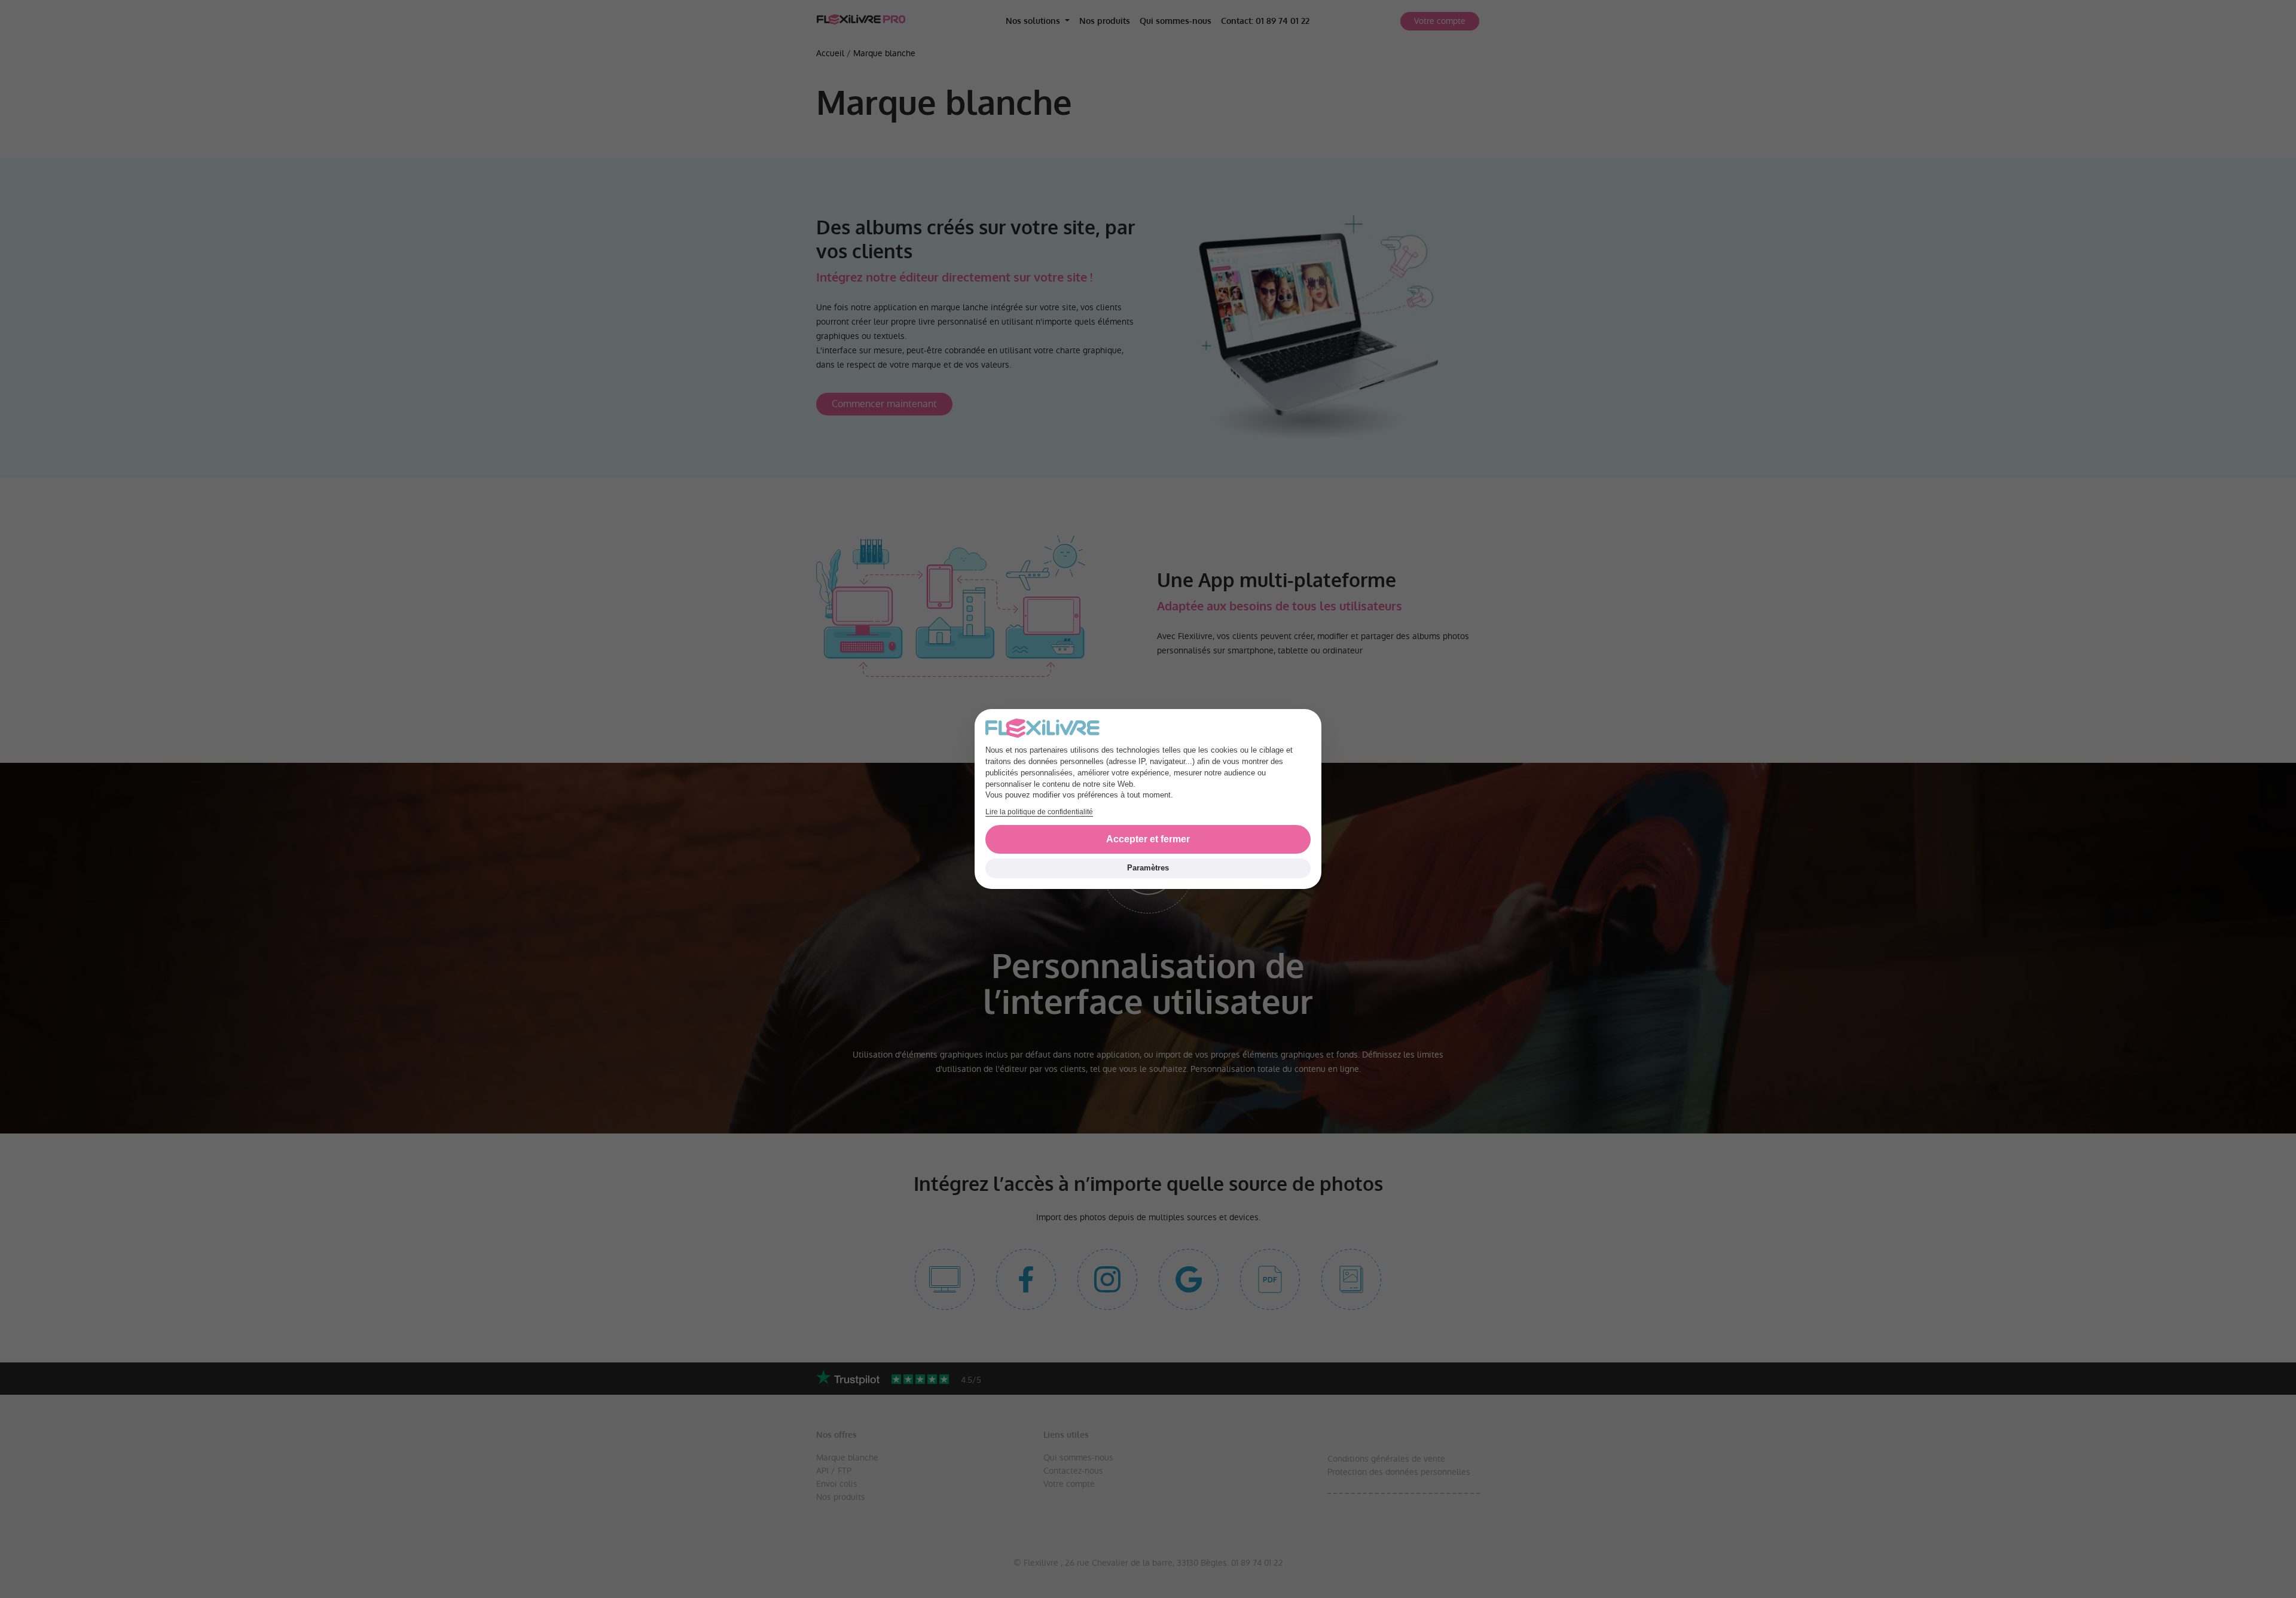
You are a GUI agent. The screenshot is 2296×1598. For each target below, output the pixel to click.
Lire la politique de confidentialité (1039, 812)
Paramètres (1148, 868)
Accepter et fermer (1148, 839)
